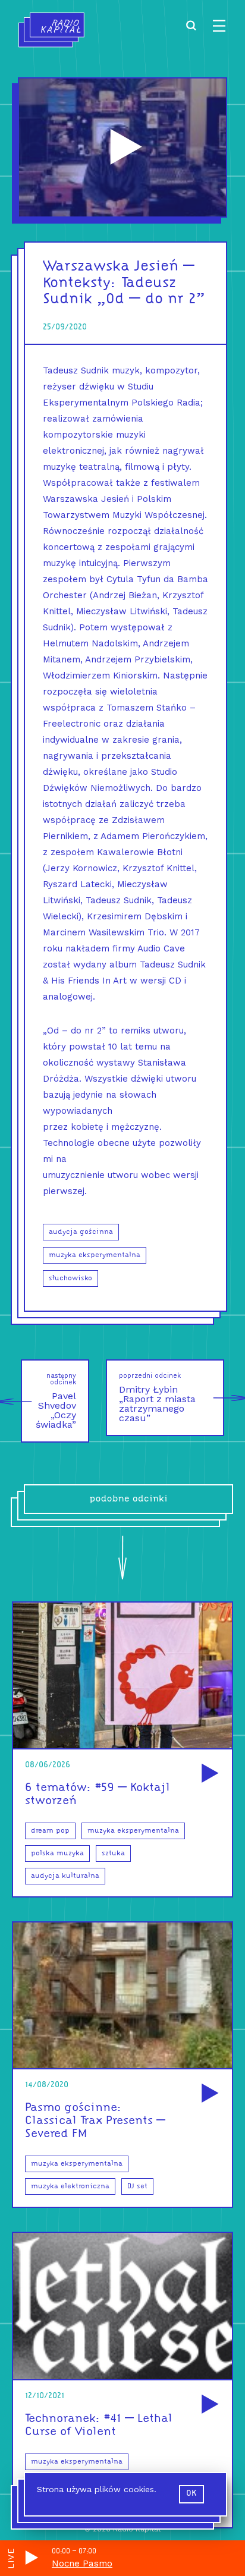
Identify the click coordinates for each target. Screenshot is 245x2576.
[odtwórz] (208, 1774)
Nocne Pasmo (82, 2564)
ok (191, 2494)
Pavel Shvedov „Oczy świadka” (56, 1401)
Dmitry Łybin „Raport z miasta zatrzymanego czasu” (157, 1398)
